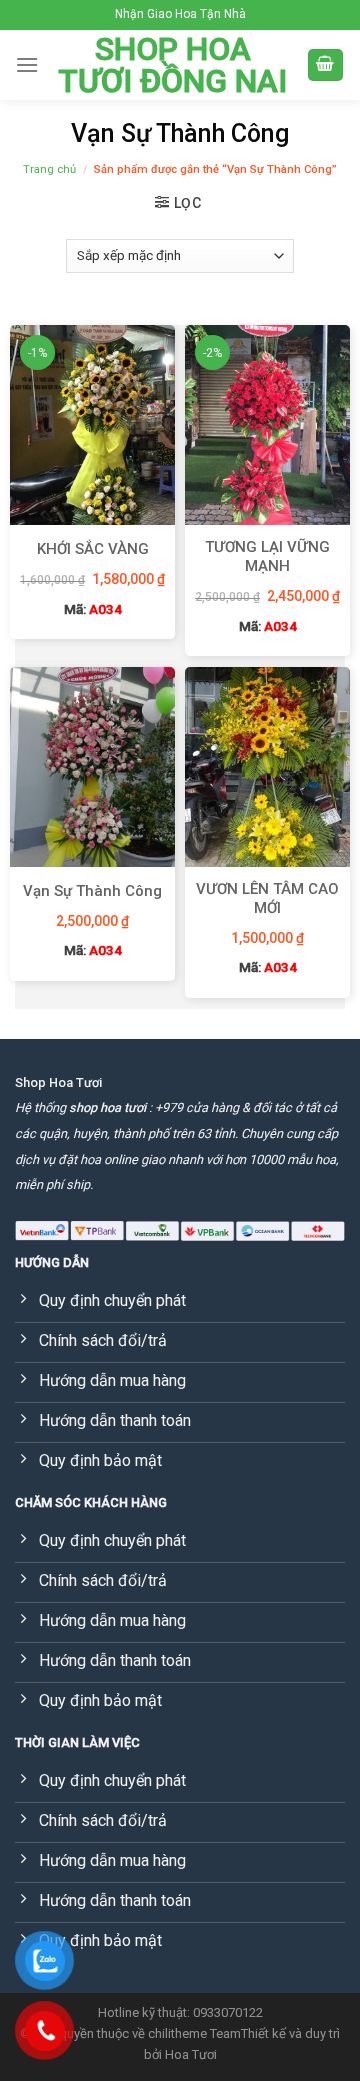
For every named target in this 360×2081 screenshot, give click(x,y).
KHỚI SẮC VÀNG (93, 549)
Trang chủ (49, 169)
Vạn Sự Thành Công (92, 891)
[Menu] (27, 64)
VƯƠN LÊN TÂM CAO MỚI (267, 899)
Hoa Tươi (191, 2054)
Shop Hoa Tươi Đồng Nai (172, 65)
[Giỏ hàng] (326, 65)
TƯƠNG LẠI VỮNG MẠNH (267, 557)
